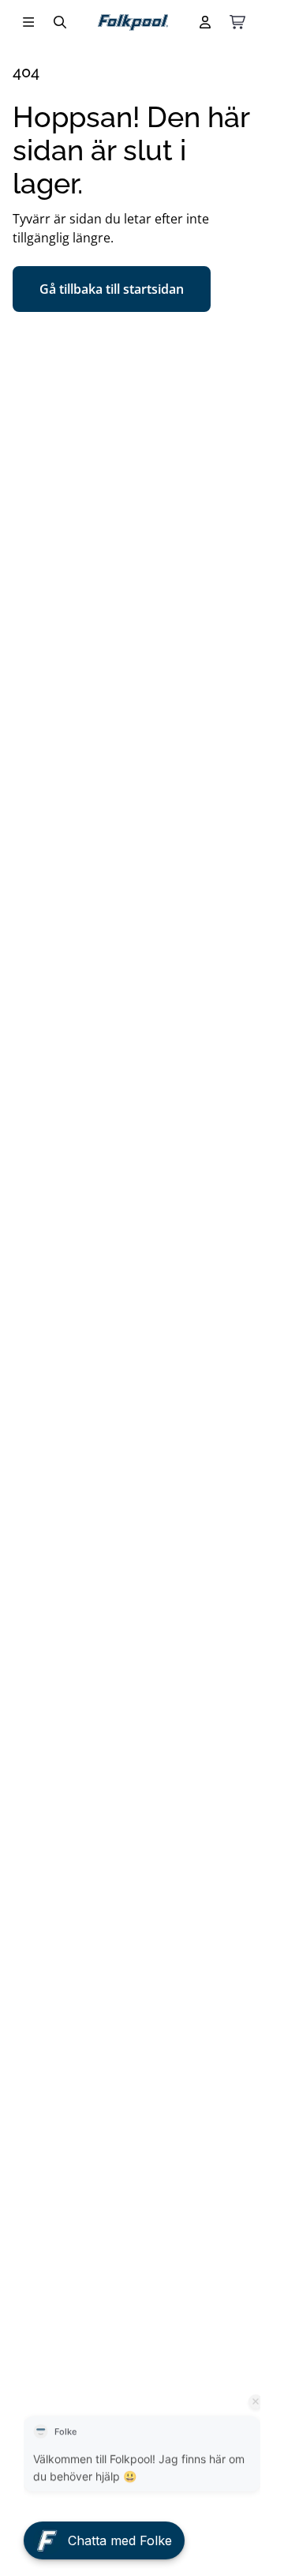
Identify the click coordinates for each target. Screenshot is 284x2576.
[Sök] (60, 22)
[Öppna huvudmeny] (28, 22)
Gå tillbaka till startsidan (112, 289)
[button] (104, 2528)
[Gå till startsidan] (133, 23)
